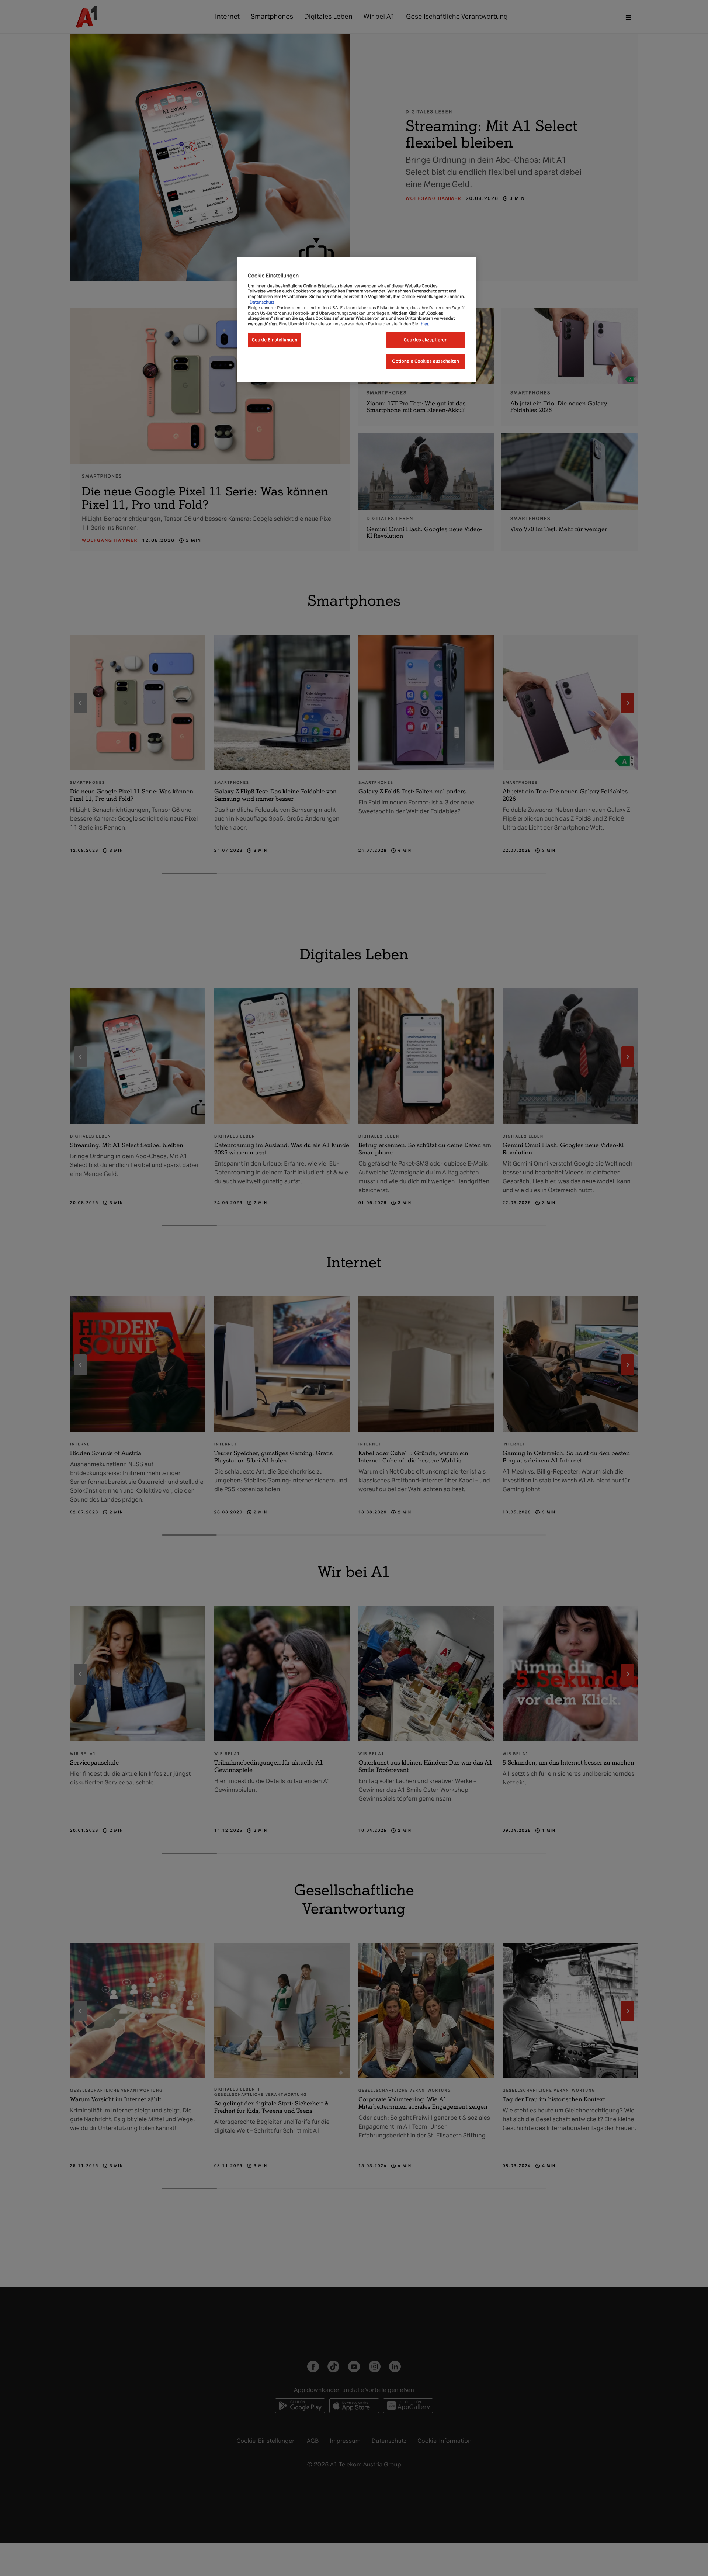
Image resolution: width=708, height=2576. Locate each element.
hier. (425, 324)
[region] (357, 320)
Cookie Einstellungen (275, 340)
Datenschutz (262, 302)
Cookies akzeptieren (426, 340)
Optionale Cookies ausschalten (426, 361)
